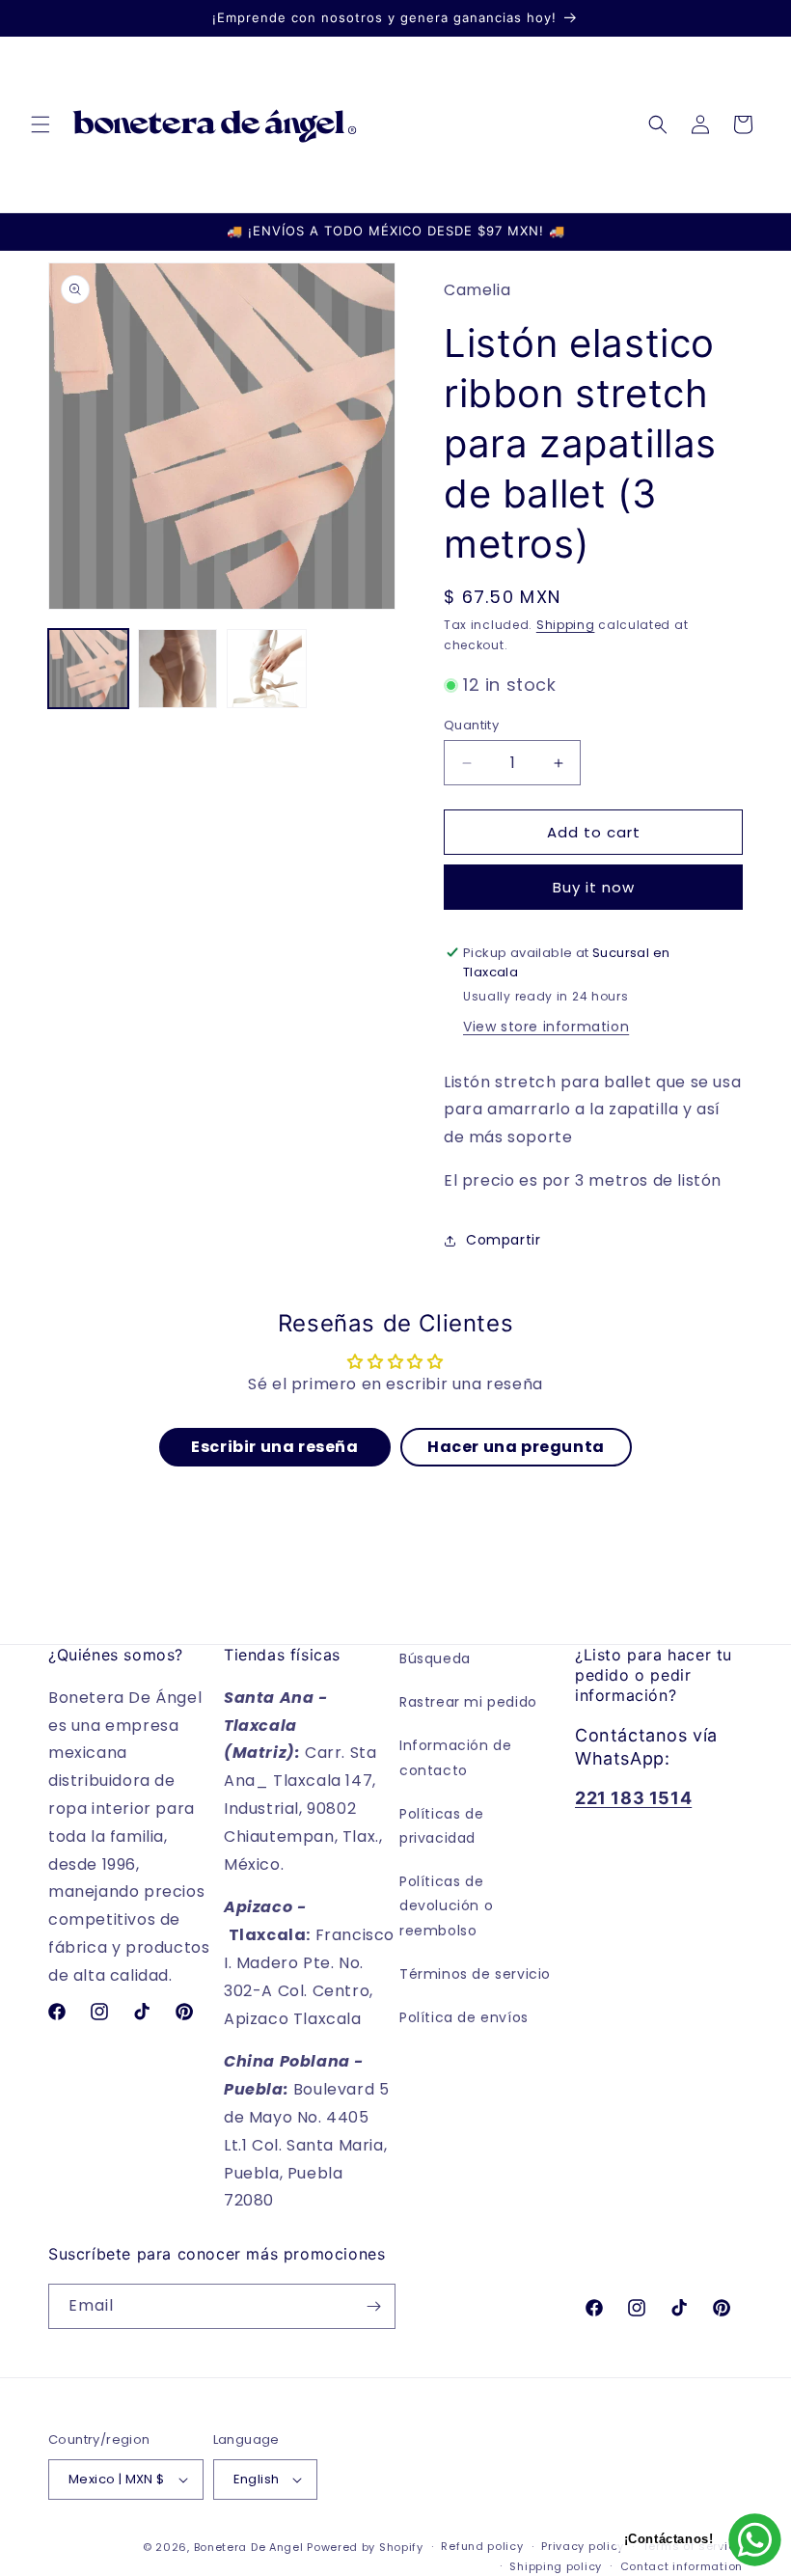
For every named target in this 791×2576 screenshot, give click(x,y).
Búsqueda (435, 1658)
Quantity (471, 725)
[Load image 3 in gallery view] (267, 669)
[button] (41, 124)
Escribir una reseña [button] (274, 1447)
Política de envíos (464, 2017)
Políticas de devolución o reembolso (446, 1905)
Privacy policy (583, 2546)
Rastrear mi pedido (468, 1702)
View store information (546, 1027)
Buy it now (594, 887)
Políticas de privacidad (441, 1826)
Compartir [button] (503, 1240)
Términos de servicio (475, 1974)
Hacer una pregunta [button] (516, 1447)
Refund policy (482, 2546)
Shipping (566, 625)
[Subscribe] (373, 2306)
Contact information (682, 2566)
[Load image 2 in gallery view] (178, 669)
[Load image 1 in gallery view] (88, 669)
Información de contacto (455, 1757)
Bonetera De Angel (249, 2547)
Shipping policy (556, 2566)
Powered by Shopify (365, 2547)
